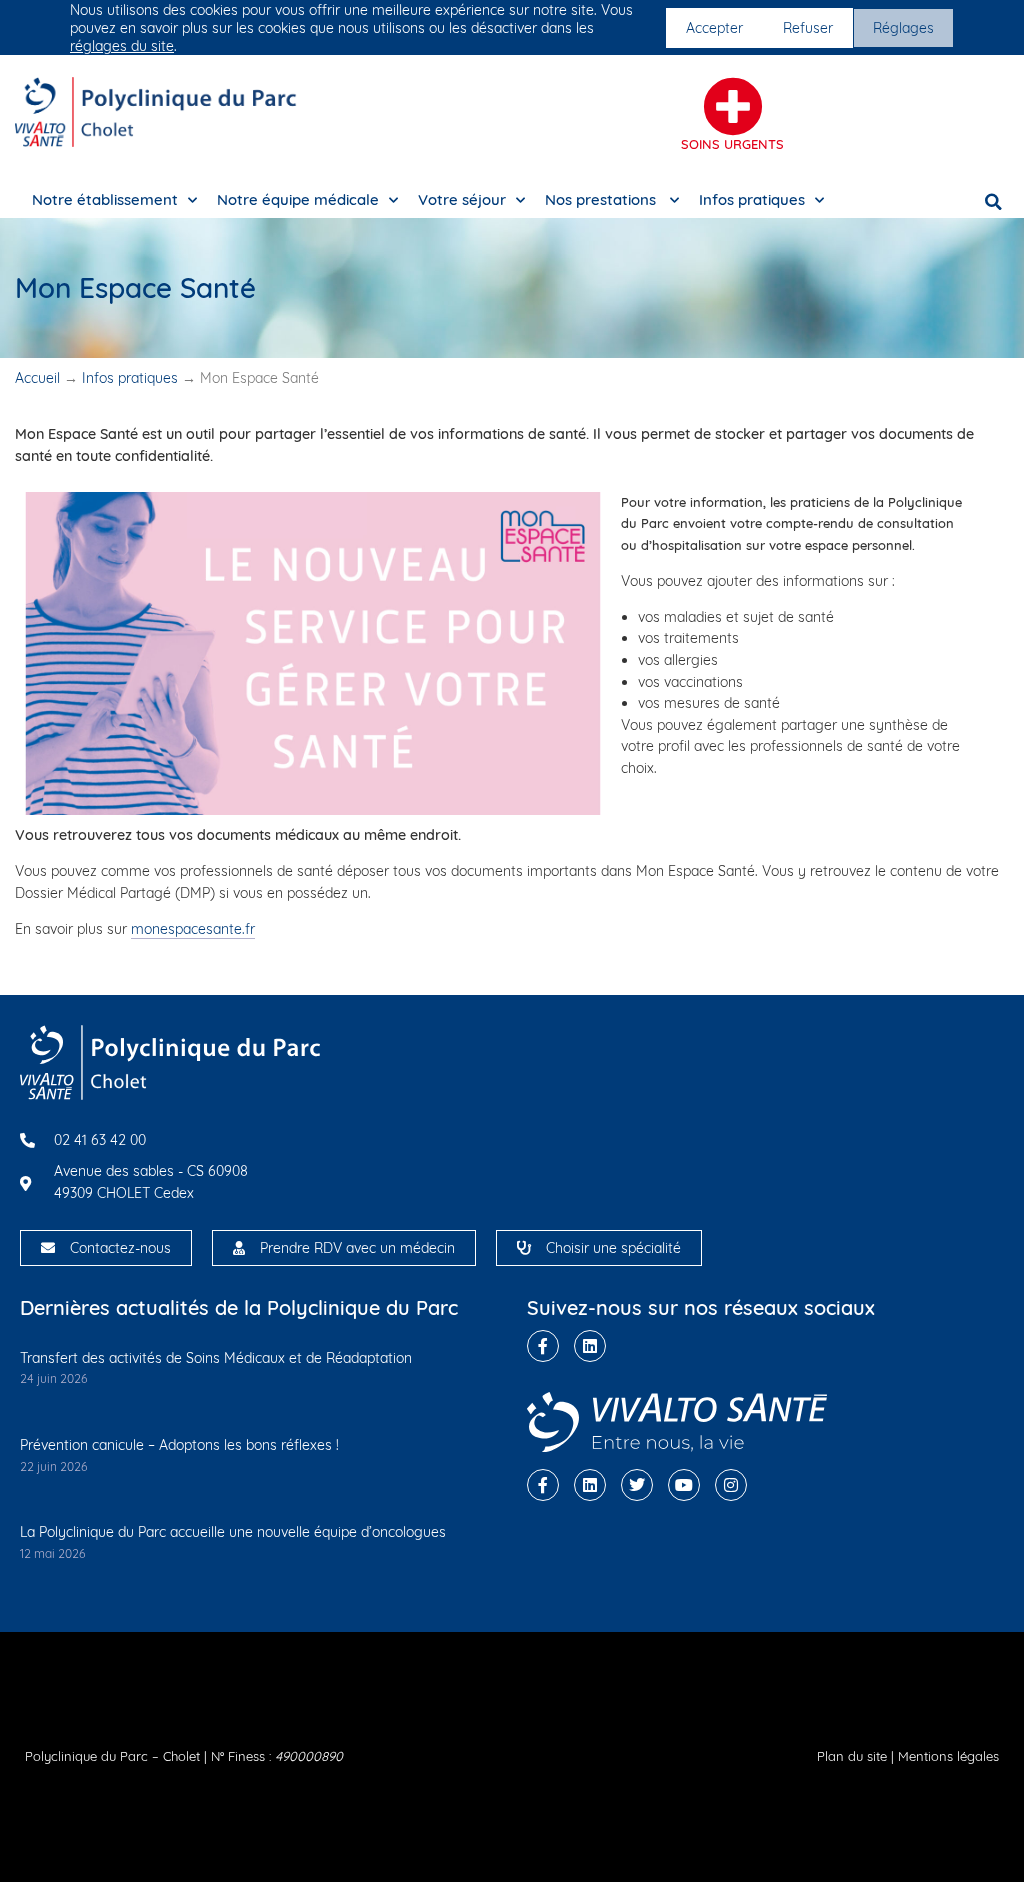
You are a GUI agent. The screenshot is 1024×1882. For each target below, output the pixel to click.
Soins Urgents (732, 144)
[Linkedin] (590, 1346)
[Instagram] (731, 1485)
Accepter (714, 28)
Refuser (808, 28)
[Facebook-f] (543, 1346)
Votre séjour (462, 199)
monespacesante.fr (193, 929)
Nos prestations (602, 199)
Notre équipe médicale (298, 199)
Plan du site (852, 1756)
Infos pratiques (752, 199)
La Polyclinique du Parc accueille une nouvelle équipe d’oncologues (233, 1532)
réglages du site (122, 46)
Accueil (37, 378)
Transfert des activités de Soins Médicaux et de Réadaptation (216, 1358)
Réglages (903, 28)
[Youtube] (684, 1485)
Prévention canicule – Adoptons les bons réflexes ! (179, 1445)
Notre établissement (105, 199)
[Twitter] (637, 1485)
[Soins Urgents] (733, 107)
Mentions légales (948, 1756)
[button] (994, 202)
